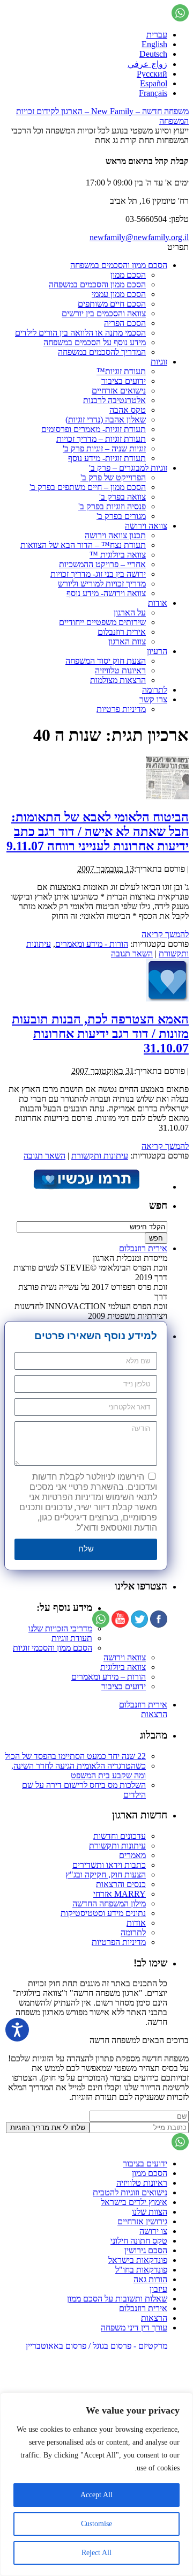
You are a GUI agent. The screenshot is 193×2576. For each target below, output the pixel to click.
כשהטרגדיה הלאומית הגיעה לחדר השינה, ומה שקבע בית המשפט (79, 1770)
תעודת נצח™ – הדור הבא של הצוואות (83, 545)
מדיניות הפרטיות (119, 1942)
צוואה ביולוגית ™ (118, 555)
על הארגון (130, 613)
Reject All (96, 2553)
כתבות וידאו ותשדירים (109, 1865)
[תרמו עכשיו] (86, 1187)
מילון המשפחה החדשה (109, 1903)
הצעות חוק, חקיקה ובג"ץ (106, 1875)
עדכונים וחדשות (120, 1836)
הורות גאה (150, 2279)
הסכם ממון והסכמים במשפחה (119, 265)
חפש (158, 1205)
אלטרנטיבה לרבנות (114, 400)
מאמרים (132, 1855)
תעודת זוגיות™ (121, 371)
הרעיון (157, 651)
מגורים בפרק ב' (121, 516)
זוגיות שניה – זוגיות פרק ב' (104, 448)
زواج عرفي (147, 64)
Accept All (96, 2495)
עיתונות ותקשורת (100, 1156)
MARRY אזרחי (120, 1894)
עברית (157, 35)
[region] (96, 2484)
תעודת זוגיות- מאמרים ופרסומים (94, 429)
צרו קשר (153, 699)
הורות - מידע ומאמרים (92, 944)
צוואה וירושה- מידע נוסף (106, 593)
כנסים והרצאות (121, 1884)
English (154, 44)
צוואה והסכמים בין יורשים (104, 313)
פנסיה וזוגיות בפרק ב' (112, 506)
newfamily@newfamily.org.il (139, 237)
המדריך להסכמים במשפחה (102, 352)
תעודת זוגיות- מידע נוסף (107, 458)
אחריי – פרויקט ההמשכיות (102, 564)
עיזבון (158, 2289)
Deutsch (153, 54)
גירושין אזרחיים (142, 2221)
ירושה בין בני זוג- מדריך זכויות (98, 574)
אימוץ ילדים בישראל (134, 2202)
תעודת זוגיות (72, 1638)
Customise (96, 2524)
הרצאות (154, 1714)
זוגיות (159, 362)
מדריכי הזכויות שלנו (60, 1628)
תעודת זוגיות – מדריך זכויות (101, 439)
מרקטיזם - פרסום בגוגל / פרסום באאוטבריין (96, 2346)
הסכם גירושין (146, 2250)
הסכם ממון (128, 275)
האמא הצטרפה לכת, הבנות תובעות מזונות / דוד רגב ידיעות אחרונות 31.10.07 (100, 1034)
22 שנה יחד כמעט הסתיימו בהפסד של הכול (75, 1756)
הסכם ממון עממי (119, 294)
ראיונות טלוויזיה (120, 670)
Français (153, 93)
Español (154, 83)
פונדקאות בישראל (138, 2260)
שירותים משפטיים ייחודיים (102, 622)
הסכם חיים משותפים (112, 304)
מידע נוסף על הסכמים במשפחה (95, 342)
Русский (152, 74)
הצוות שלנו (150, 2212)
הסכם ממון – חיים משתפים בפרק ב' (88, 487)
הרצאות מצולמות (118, 680)
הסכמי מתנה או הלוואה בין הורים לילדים (80, 333)
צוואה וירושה (146, 526)
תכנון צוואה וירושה (115, 535)
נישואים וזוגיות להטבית (130, 2192)
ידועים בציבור (124, 381)
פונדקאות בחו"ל (141, 2270)
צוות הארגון (127, 641)
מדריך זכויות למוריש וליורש (102, 584)
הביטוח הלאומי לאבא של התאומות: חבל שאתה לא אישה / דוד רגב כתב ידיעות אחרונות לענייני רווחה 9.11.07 (98, 832)
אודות (158, 603)
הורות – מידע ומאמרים (109, 1677)
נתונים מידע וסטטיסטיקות (103, 1913)
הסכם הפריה (125, 323)
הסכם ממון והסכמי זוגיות (53, 1648)
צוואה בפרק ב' (123, 497)
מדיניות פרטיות (121, 709)
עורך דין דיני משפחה (134, 2328)
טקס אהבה (128, 410)
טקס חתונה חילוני (139, 2241)
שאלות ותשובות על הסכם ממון (117, 2299)
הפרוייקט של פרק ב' (113, 477)
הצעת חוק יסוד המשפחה (106, 661)
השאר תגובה (132, 953)
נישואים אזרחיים (119, 391)
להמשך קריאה (165, 934)
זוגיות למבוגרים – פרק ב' (128, 468)
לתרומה (155, 690)
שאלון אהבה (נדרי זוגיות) (106, 420)
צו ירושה (153, 2231)
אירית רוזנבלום (122, 632)
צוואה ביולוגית (123, 1667)
